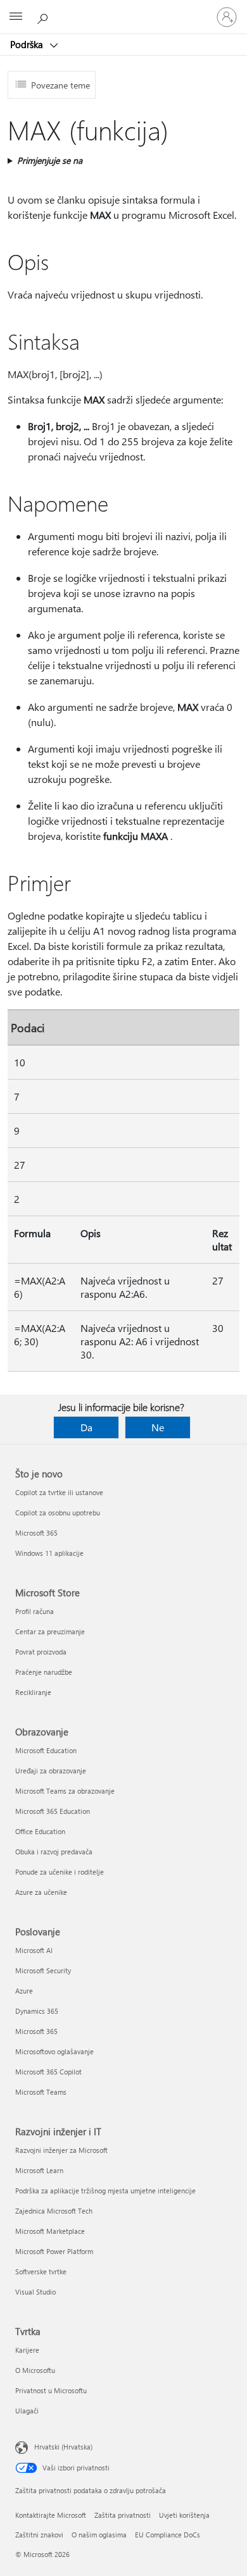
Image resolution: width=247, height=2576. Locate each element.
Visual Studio (35, 2292)
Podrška (28, 44)
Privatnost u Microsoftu (51, 2390)
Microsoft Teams (41, 2092)
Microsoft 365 (36, 1533)
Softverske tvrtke (41, 2271)
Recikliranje (33, 1692)
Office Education (40, 1831)
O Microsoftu (35, 2370)
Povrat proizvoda (41, 1652)
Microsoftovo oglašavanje (54, 2051)
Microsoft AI (34, 1950)
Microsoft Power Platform (54, 2251)
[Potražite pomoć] (44, 16)
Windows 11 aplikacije (49, 1553)
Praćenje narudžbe (44, 1672)
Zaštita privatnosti (123, 2515)
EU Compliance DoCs (168, 2535)
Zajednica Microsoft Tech (54, 2211)
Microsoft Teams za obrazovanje (65, 1791)
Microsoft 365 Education (53, 1811)
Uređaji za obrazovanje (51, 1771)
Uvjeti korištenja (184, 2515)
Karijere (27, 2350)
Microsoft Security (43, 1970)
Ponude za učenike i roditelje (60, 1872)
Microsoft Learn (39, 2170)
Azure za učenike (41, 1892)
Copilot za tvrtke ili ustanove (59, 1492)
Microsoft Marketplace (50, 2231)
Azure (24, 1991)
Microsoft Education (46, 1750)
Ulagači (27, 2411)
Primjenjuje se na (50, 160)
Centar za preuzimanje (50, 1631)
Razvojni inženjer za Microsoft (61, 2150)
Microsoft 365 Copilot (48, 2072)
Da (86, 1427)
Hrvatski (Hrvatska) (63, 2447)
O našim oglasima (99, 2535)
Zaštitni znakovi (39, 2535)
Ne (158, 1427)
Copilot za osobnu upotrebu (58, 1513)
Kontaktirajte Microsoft (51, 2515)
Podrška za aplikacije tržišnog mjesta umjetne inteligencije (105, 2191)
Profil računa (35, 1611)
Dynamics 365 (37, 2011)
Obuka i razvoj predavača (54, 1852)
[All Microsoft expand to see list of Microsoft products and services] (16, 17)
